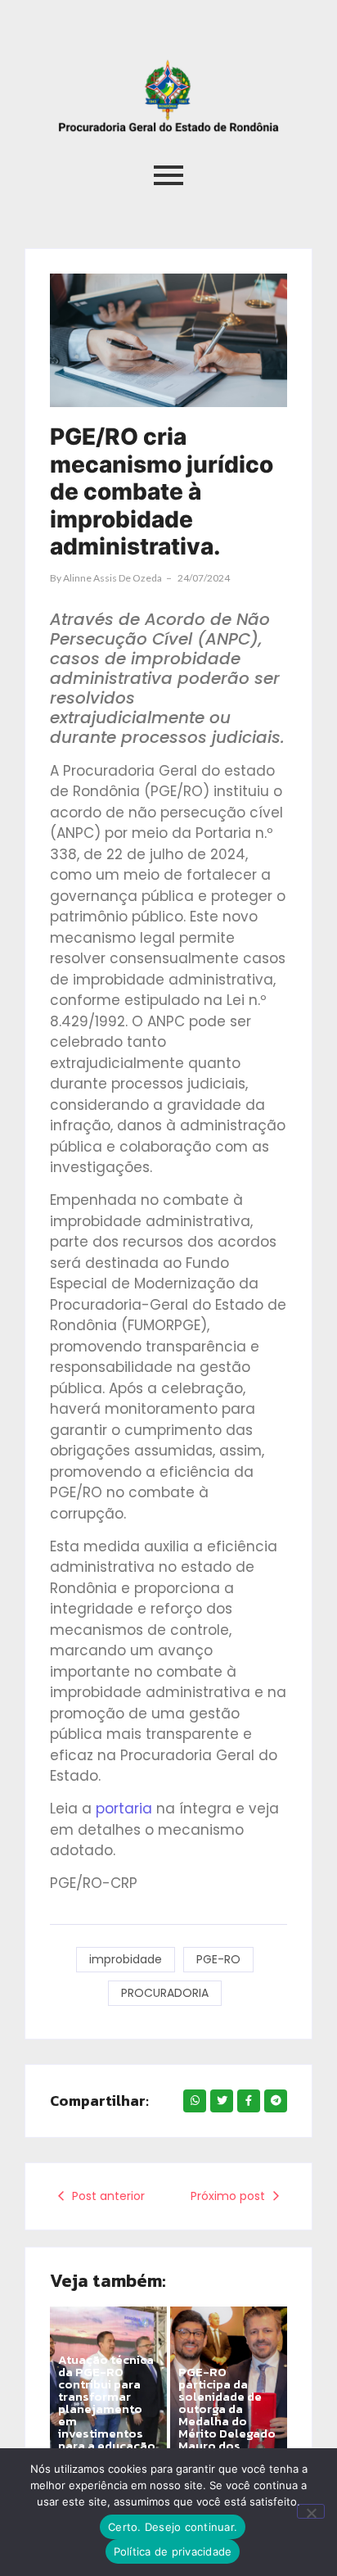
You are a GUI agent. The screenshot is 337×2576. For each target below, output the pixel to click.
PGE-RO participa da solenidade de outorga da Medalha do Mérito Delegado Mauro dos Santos (227, 2415)
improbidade (126, 1959)
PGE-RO (218, 1959)
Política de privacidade (173, 2551)
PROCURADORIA (165, 1993)
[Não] (311, 2511)
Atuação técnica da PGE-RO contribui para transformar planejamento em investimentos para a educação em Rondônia (107, 2408)
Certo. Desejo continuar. (173, 2527)
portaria (126, 1809)
